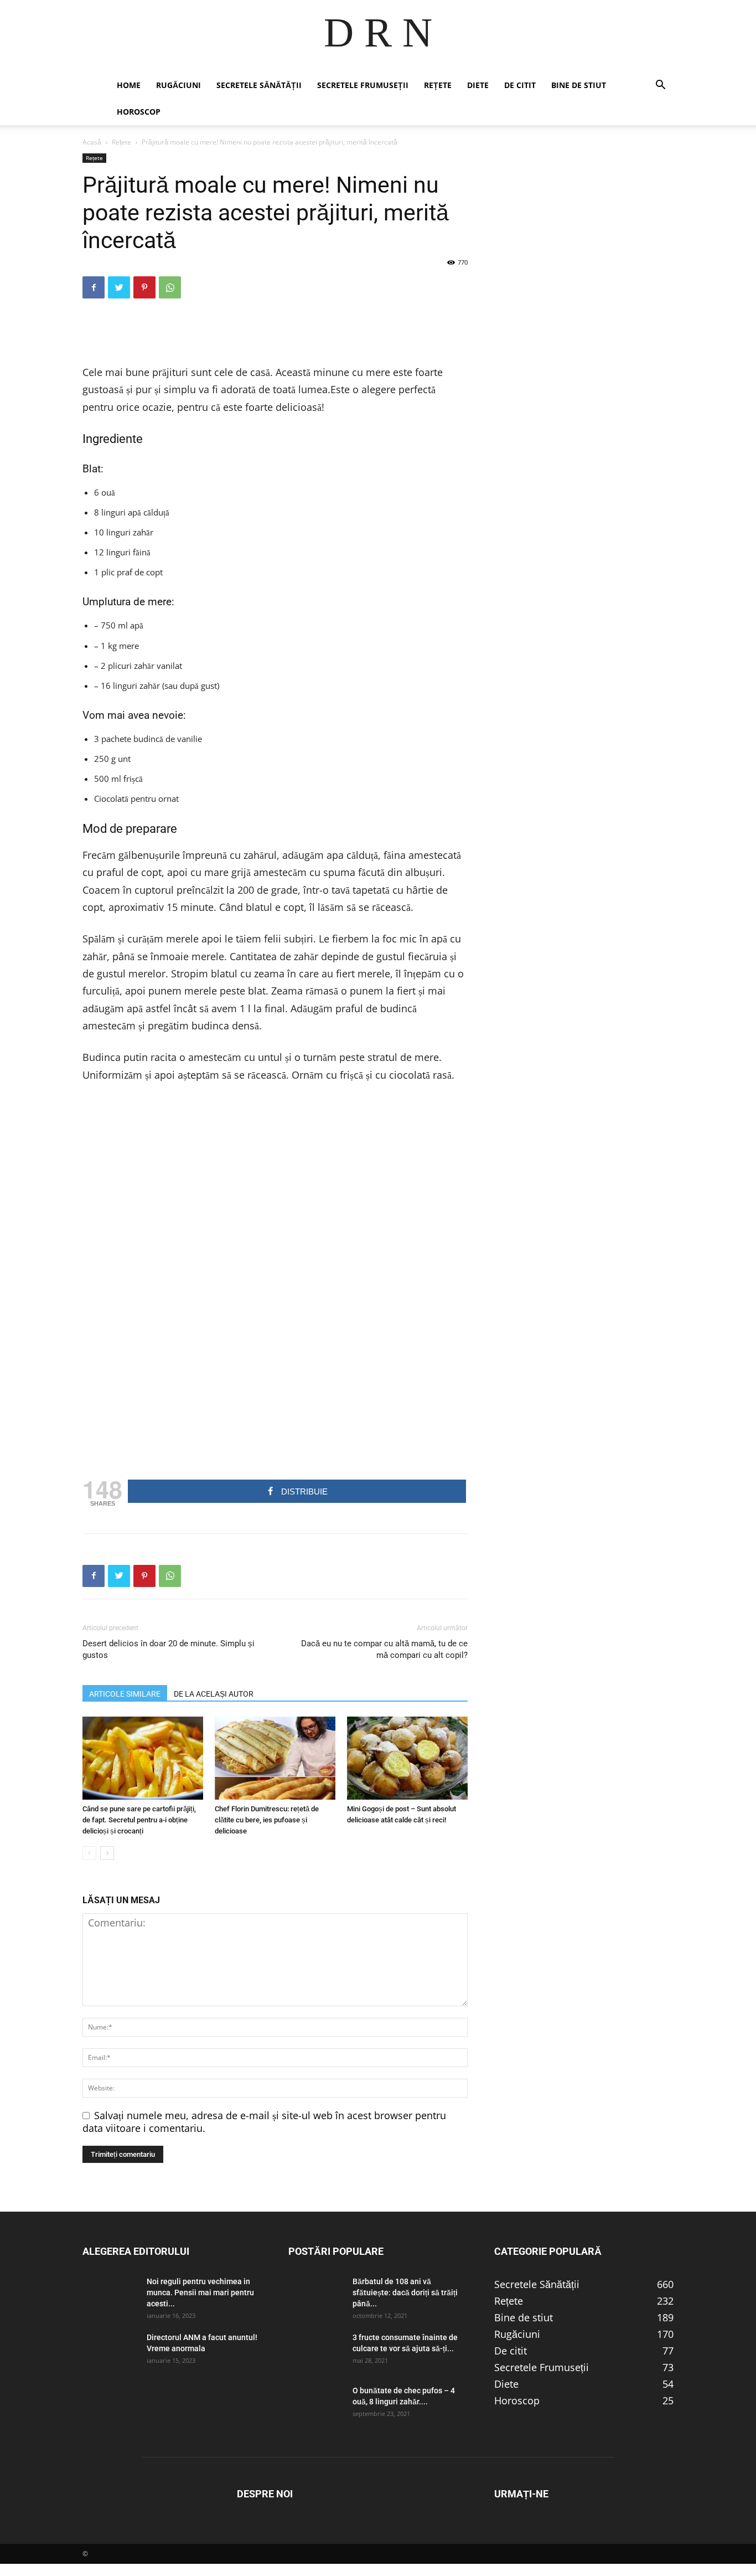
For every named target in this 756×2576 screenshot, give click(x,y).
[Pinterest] (144, 287)
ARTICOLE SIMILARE (125, 1694)
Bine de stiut (579, 85)
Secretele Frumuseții (363, 85)
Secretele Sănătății (259, 85)
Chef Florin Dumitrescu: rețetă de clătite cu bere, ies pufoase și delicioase (267, 1820)
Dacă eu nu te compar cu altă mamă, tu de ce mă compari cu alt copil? (384, 1649)
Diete (478, 85)
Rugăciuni (178, 85)
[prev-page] (89, 1853)
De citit (520, 85)
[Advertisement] (275, 336)
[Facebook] (94, 287)
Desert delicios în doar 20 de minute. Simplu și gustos (169, 1649)
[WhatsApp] (170, 287)
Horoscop (139, 112)
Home (129, 85)
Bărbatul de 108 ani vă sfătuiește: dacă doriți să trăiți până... (405, 2292)
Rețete (438, 85)
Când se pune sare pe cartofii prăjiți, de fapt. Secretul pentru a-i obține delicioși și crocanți (139, 1820)
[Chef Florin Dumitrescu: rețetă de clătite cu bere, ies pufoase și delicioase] (275, 1758)
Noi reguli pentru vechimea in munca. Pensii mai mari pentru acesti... (200, 2292)
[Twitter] (119, 287)
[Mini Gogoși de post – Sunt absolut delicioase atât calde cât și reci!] (407, 1758)
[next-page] (107, 1853)
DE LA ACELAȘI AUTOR (214, 1694)
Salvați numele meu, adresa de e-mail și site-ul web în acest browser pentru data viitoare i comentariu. (264, 2122)
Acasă (92, 142)
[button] (660, 85)
